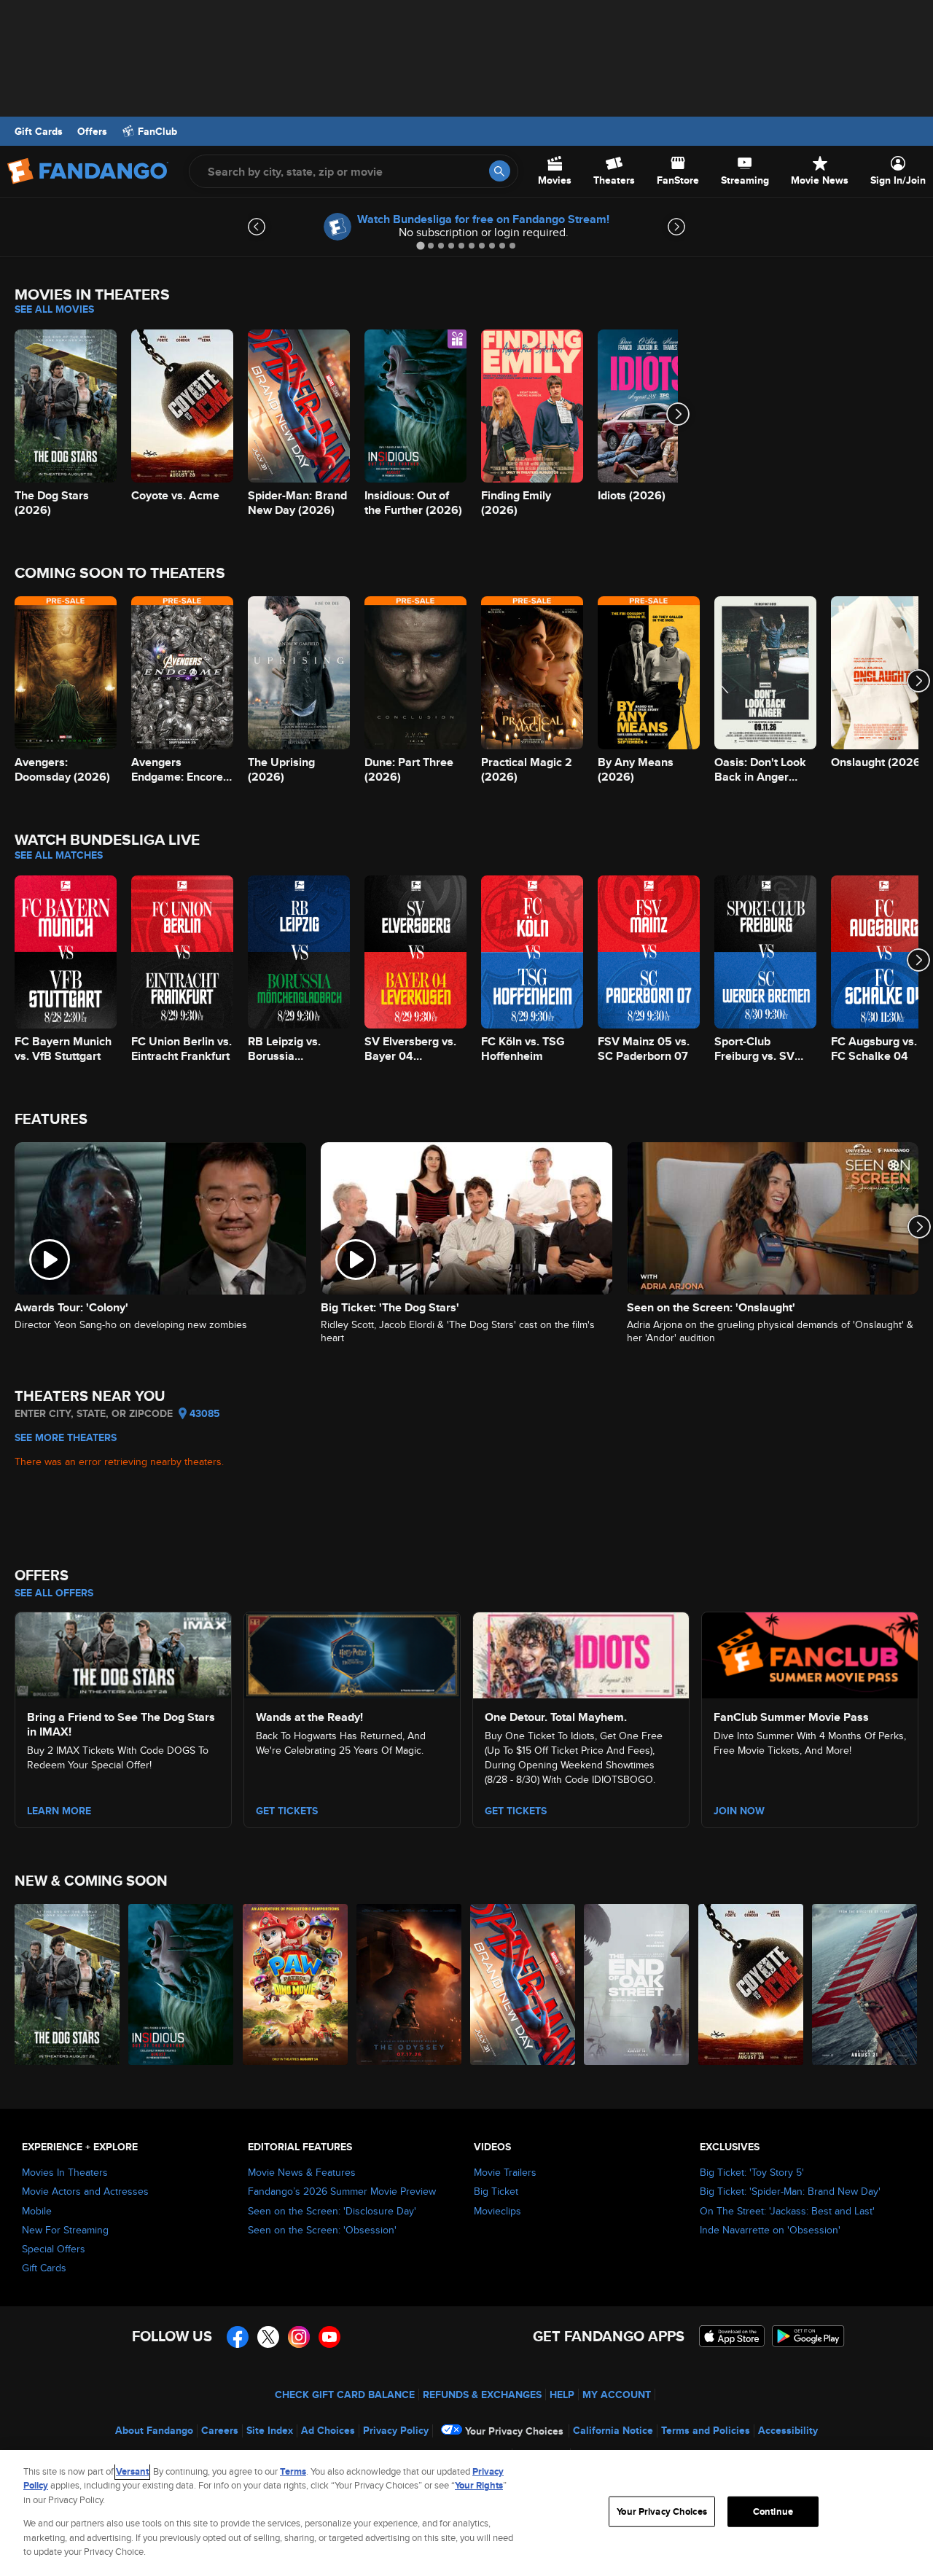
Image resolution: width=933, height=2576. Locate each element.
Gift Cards (39, 131)
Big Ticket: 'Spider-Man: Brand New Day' (790, 2191)
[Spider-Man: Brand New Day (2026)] (523, 1984)
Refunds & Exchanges (482, 2394)
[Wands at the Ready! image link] (352, 1653)
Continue (773, 2511)
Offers (92, 131)
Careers (220, 2430)
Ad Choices (328, 2430)
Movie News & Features (302, 2172)
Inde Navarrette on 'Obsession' (770, 2230)
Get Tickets (287, 1811)
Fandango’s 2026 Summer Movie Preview (342, 2191)
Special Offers (54, 2249)
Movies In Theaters (65, 2172)
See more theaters (66, 1437)
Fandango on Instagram (299, 2337)
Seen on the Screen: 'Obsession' (322, 2230)
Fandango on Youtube (329, 2337)
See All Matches (59, 855)
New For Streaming (65, 2230)
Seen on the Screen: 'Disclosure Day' (332, 2211)
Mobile (37, 2211)
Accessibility (788, 2430)
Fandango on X (268, 2337)
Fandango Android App (808, 2336)
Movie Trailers (505, 2172)
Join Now (739, 1811)
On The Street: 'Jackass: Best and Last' (787, 2211)
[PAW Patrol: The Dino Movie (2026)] (296, 1984)
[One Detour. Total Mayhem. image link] (581, 1653)
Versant (132, 2471)
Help (562, 2394)
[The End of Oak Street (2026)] (637, 1984)
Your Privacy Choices (514, 2431)
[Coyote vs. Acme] (752, 1984)
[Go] (500, 171)
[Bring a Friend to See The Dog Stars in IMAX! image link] (123, 1653)
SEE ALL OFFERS (54, 1593)
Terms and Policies (706, 2430)
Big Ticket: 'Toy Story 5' (752, 2172)
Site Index (270, 2430)
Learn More (59, 1811)
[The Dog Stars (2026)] (68, 1984)
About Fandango (154, 2430)
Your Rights (479, 2485)
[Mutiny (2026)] (865, 1984)
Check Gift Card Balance (345, 2394)
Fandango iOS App (732, 2336)
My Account (617, 2394)
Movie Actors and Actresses (85, 2191)
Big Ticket (496, 2191)
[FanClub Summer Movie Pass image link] (810, 1653)
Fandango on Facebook (238, 2337)
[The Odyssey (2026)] (410, 1984)
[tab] (420, 245)
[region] (466, 2513)
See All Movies (54, 309)
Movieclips (497, 2211)
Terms (293, 2471)
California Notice (613, 2430)
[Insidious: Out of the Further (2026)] (181, 1984)
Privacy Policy (396, 2430)
